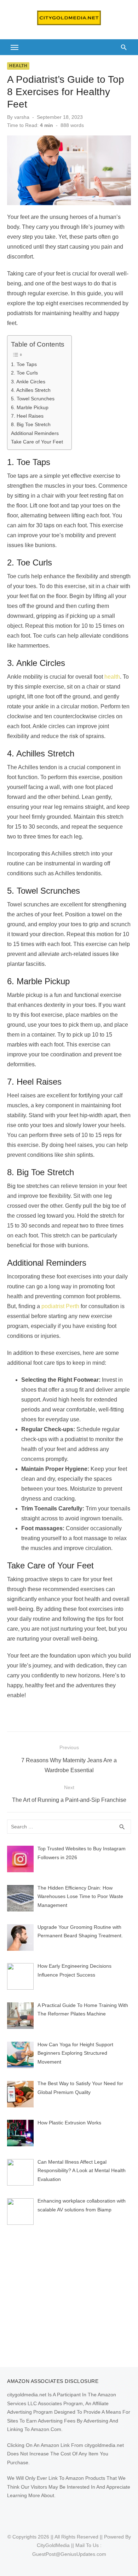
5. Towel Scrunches (33, 399)
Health (18, 66)
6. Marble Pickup (30, 407)
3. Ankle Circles (28, 382)
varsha (22, 117)
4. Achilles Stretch (31, 390)
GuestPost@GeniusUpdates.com (69, 2554)
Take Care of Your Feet (37, 442)
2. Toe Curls (24, 373)
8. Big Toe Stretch (31, 424)
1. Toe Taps (24, 364)
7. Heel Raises (27, 416)
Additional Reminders (35, 433)
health (112, 677)
